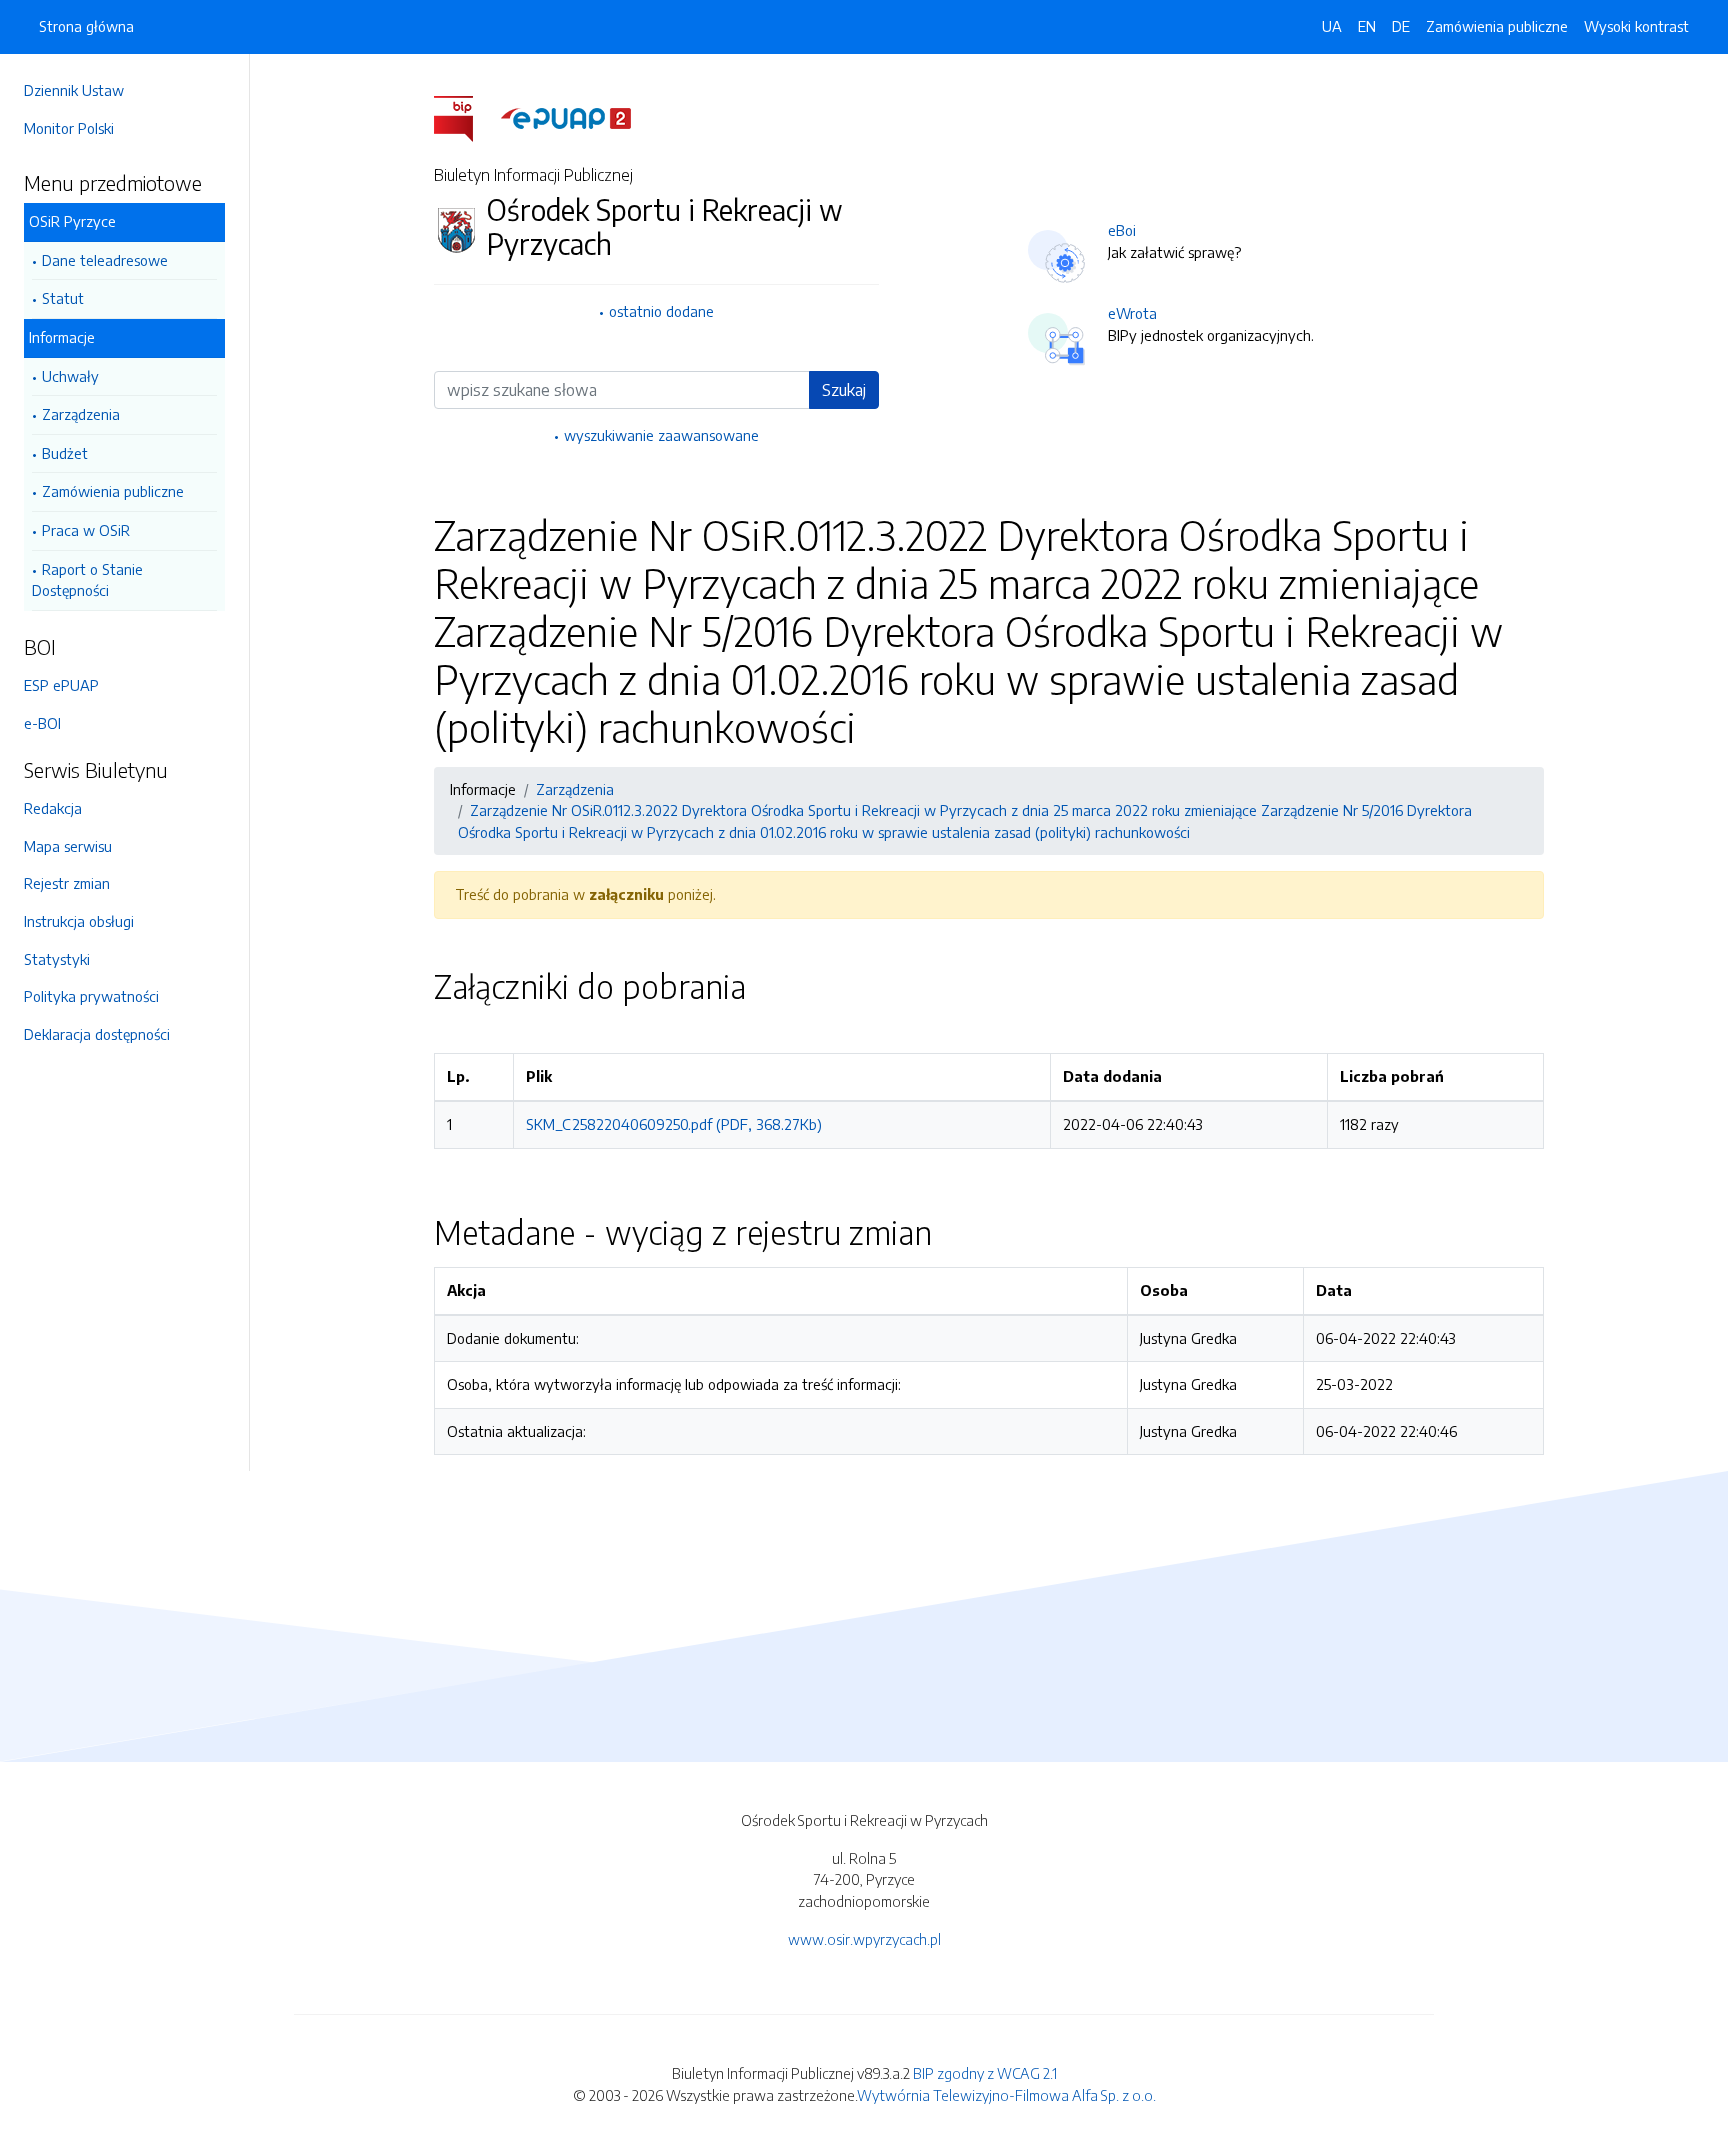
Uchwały (70, 376)
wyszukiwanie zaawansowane (661, 435)
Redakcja (53, 808)
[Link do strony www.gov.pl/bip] (465, 117)
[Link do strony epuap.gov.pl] (566, 117)
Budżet (65, 453)
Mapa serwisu (68, 846)
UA (1332, 26)
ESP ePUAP (61, 685)
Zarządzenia (81, 414)
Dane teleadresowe (105, 260)
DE (1401, 26)
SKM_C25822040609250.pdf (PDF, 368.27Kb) (674, 1124)
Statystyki (57, 959)
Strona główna (86, 26)
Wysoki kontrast (1636, 26)
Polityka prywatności (91, 996)
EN (1367, 26)
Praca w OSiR (86, 530)
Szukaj (844, 390)
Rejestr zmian (67, 883)
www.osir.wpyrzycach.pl (864, 1939)
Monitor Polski (69, 128)
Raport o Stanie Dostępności (87, 580)
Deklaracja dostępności (97, 1034)
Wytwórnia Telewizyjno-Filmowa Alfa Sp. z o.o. (1006, 2095)
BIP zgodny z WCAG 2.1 (985, 2073)
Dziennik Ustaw (74, 90)
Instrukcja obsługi (79, 921)
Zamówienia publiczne (113, 491)
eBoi (1122, 230)
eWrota (1132, 313)
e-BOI (42, 723)
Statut (63, 298)
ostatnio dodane (661, 311)
